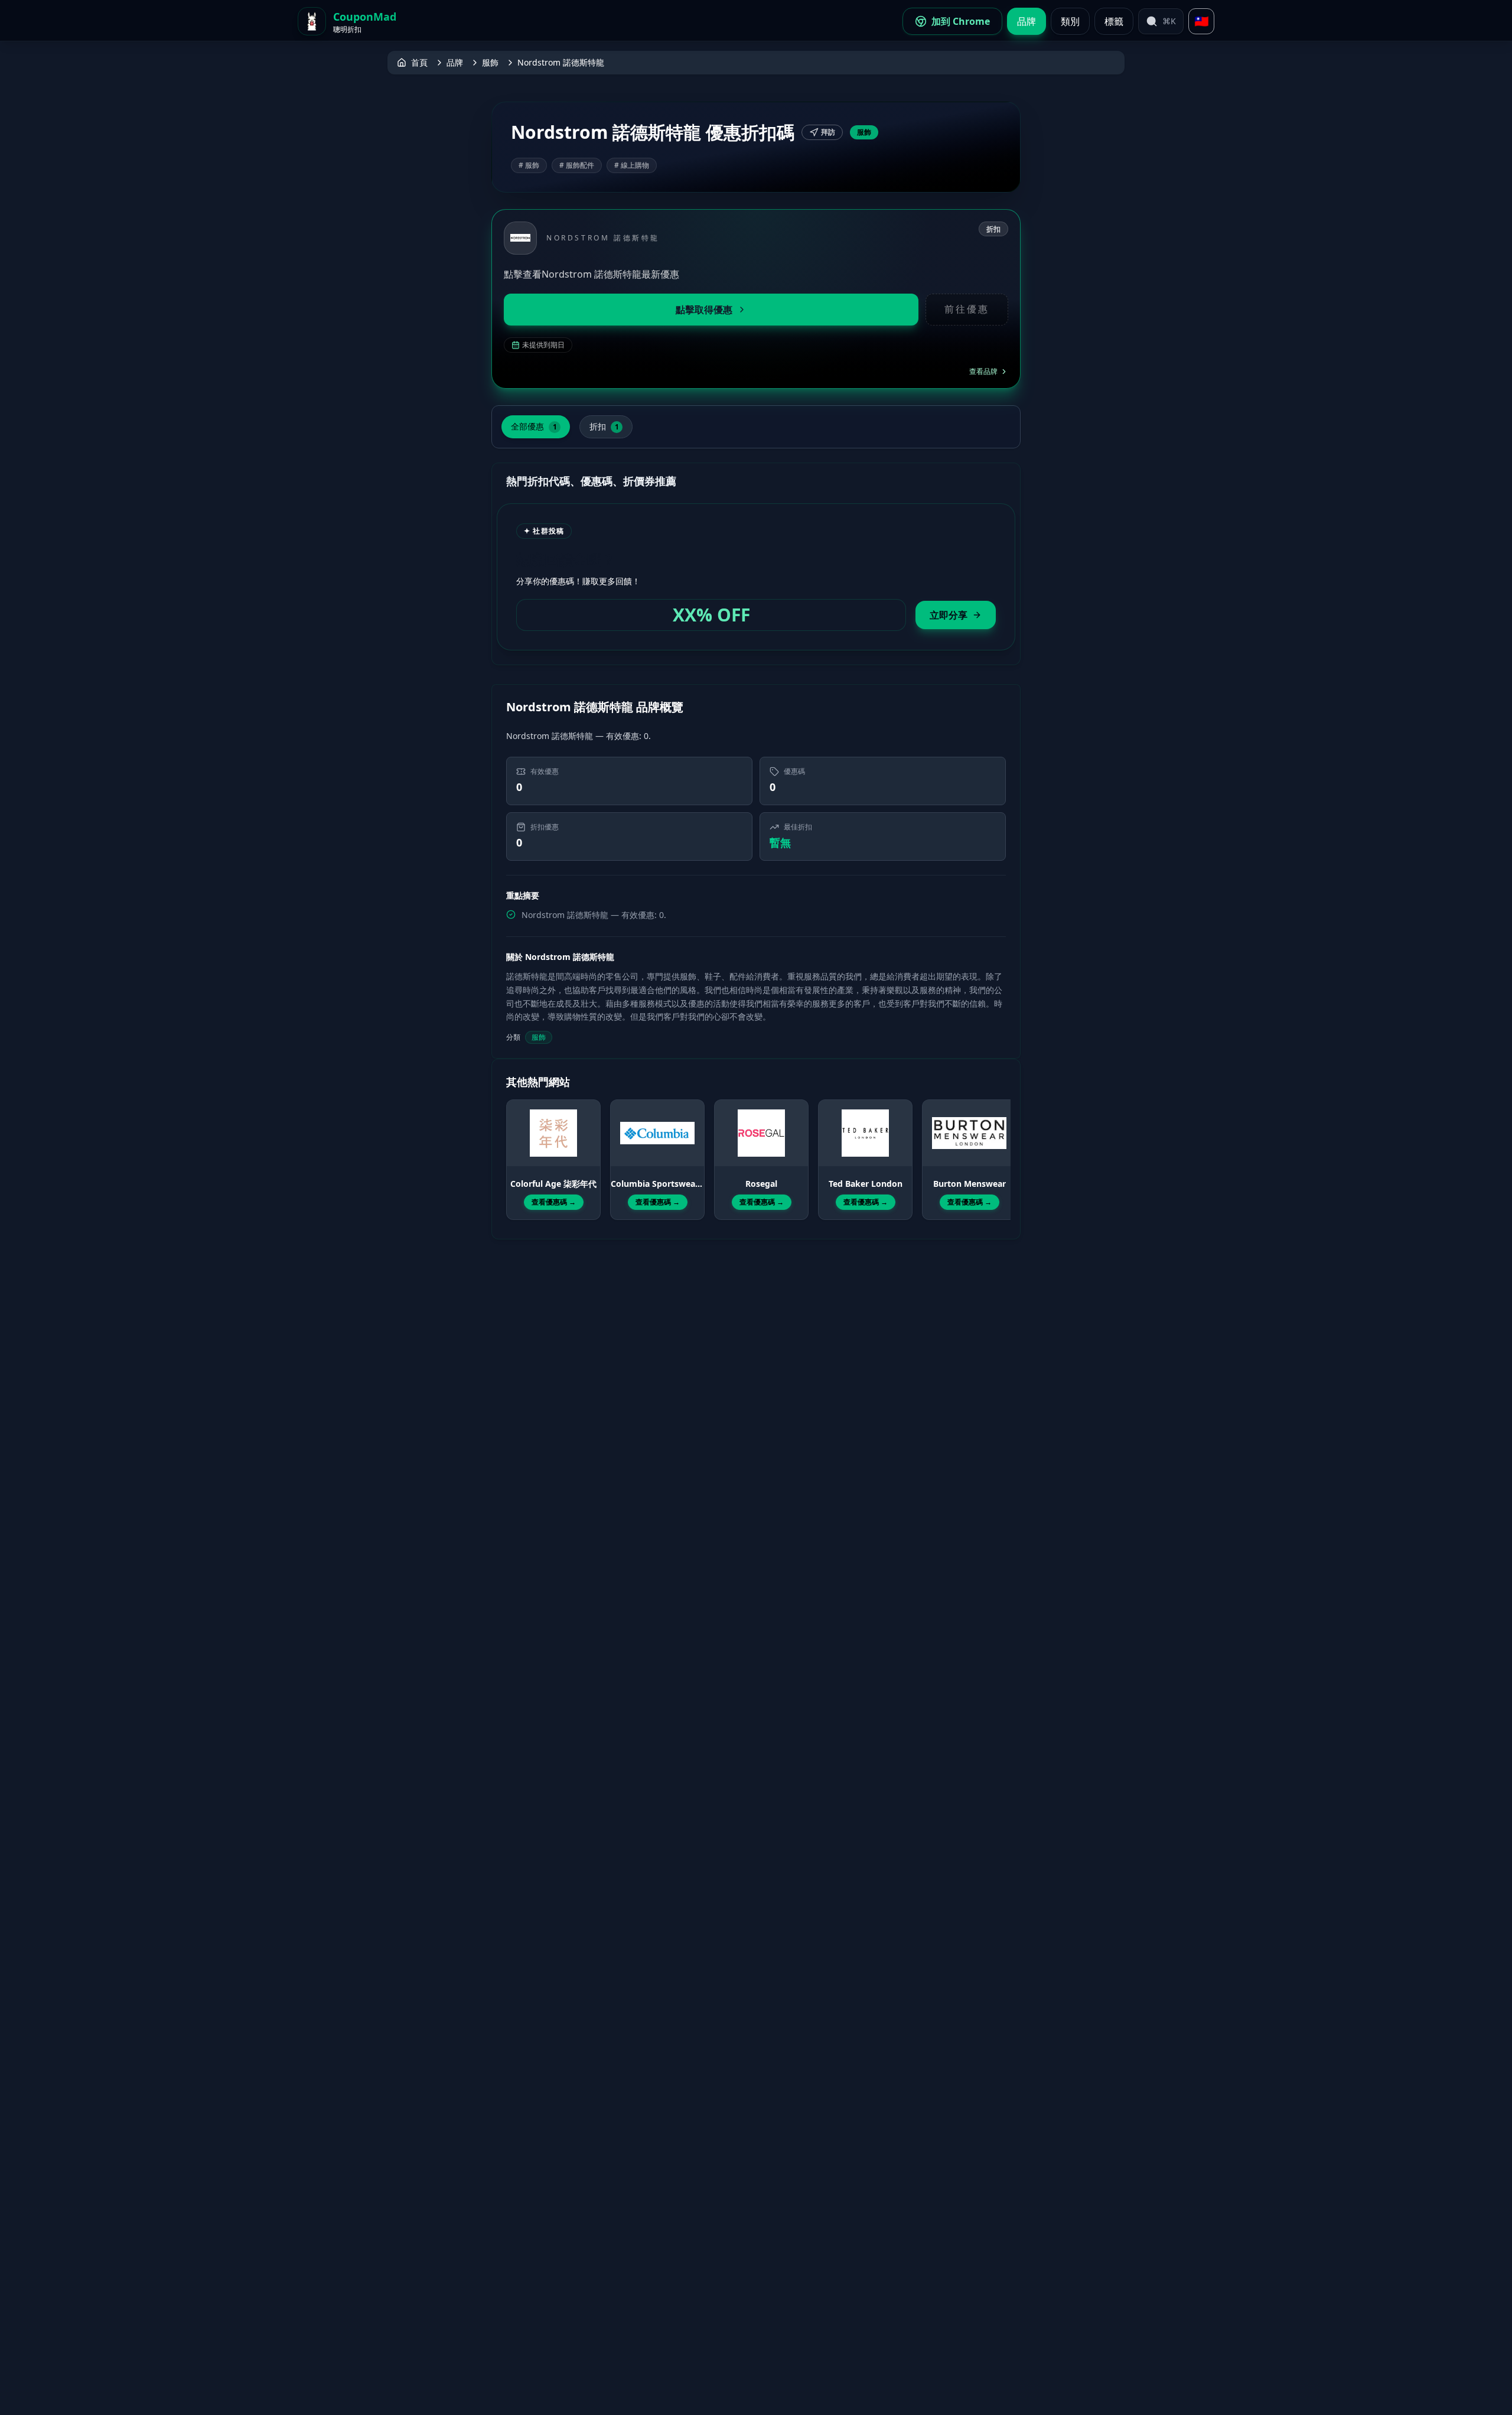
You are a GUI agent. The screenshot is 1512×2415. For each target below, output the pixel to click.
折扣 (604, 426)
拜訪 (828, 132)
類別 (1070, 21)
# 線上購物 (632, 165)
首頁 (419, 62)
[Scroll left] (513, 1149)
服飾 (490, 62)
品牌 (1027, 21)
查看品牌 (983, 372)
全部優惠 (534, 426)
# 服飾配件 (577, 165)
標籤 (1114, 21)
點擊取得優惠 (704, 310)
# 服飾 (529, 165)
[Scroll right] (999, 1149)
